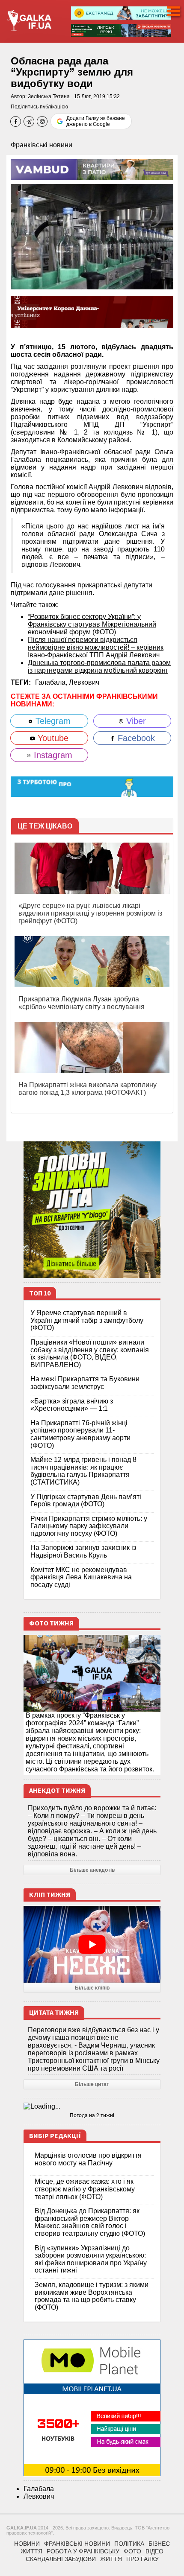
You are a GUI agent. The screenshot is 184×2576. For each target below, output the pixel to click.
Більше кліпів (92, 1988)
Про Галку (142, 2559)
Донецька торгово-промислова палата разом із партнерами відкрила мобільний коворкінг (99, 667)
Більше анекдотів (92, 1870)
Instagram (52, 755)
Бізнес (159, 2544)
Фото (132, 2551)
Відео (154, 2551)
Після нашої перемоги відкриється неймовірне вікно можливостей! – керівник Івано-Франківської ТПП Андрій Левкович (96, 647)
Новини (27, 2544)
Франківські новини (42, 145)
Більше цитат (92, 2084)
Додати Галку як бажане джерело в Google (96, 121)
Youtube (52, 738)
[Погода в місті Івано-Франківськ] (92, 2106)
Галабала (39, 2489)
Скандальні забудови (61, 2559)
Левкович (84, 682)
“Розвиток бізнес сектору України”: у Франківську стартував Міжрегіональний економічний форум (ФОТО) (92, 624)
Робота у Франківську (83, 2551)
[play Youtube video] (92, 1944)
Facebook (135, 738)
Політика (129, 2544)
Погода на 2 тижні (92, 2115)
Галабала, (52, 682)
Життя (31, 2551)
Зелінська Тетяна (49, 96)
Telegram (52, 721)
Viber (135, 721)
